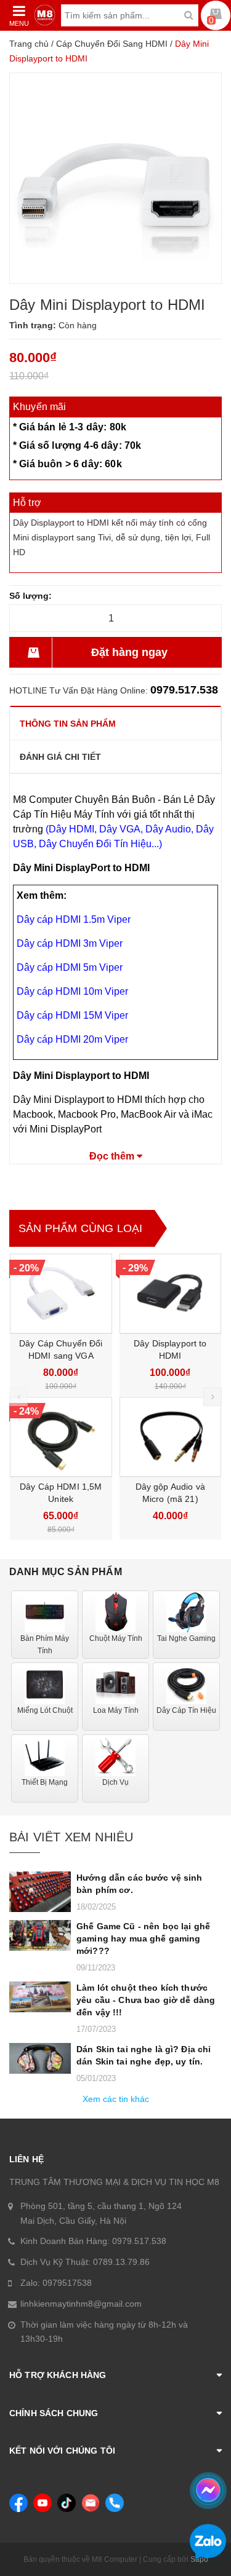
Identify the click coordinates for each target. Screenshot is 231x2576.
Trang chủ (29, 44)
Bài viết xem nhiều (71, 1837)
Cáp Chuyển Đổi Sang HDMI (112, 44)
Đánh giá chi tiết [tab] (60, 757)
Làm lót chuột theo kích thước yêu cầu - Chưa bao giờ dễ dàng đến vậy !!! (146, 2000)
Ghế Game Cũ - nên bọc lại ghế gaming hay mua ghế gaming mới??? (143, 1938)
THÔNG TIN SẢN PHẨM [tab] (68, 724)
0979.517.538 (184, 690)
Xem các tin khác (116, 2099)
